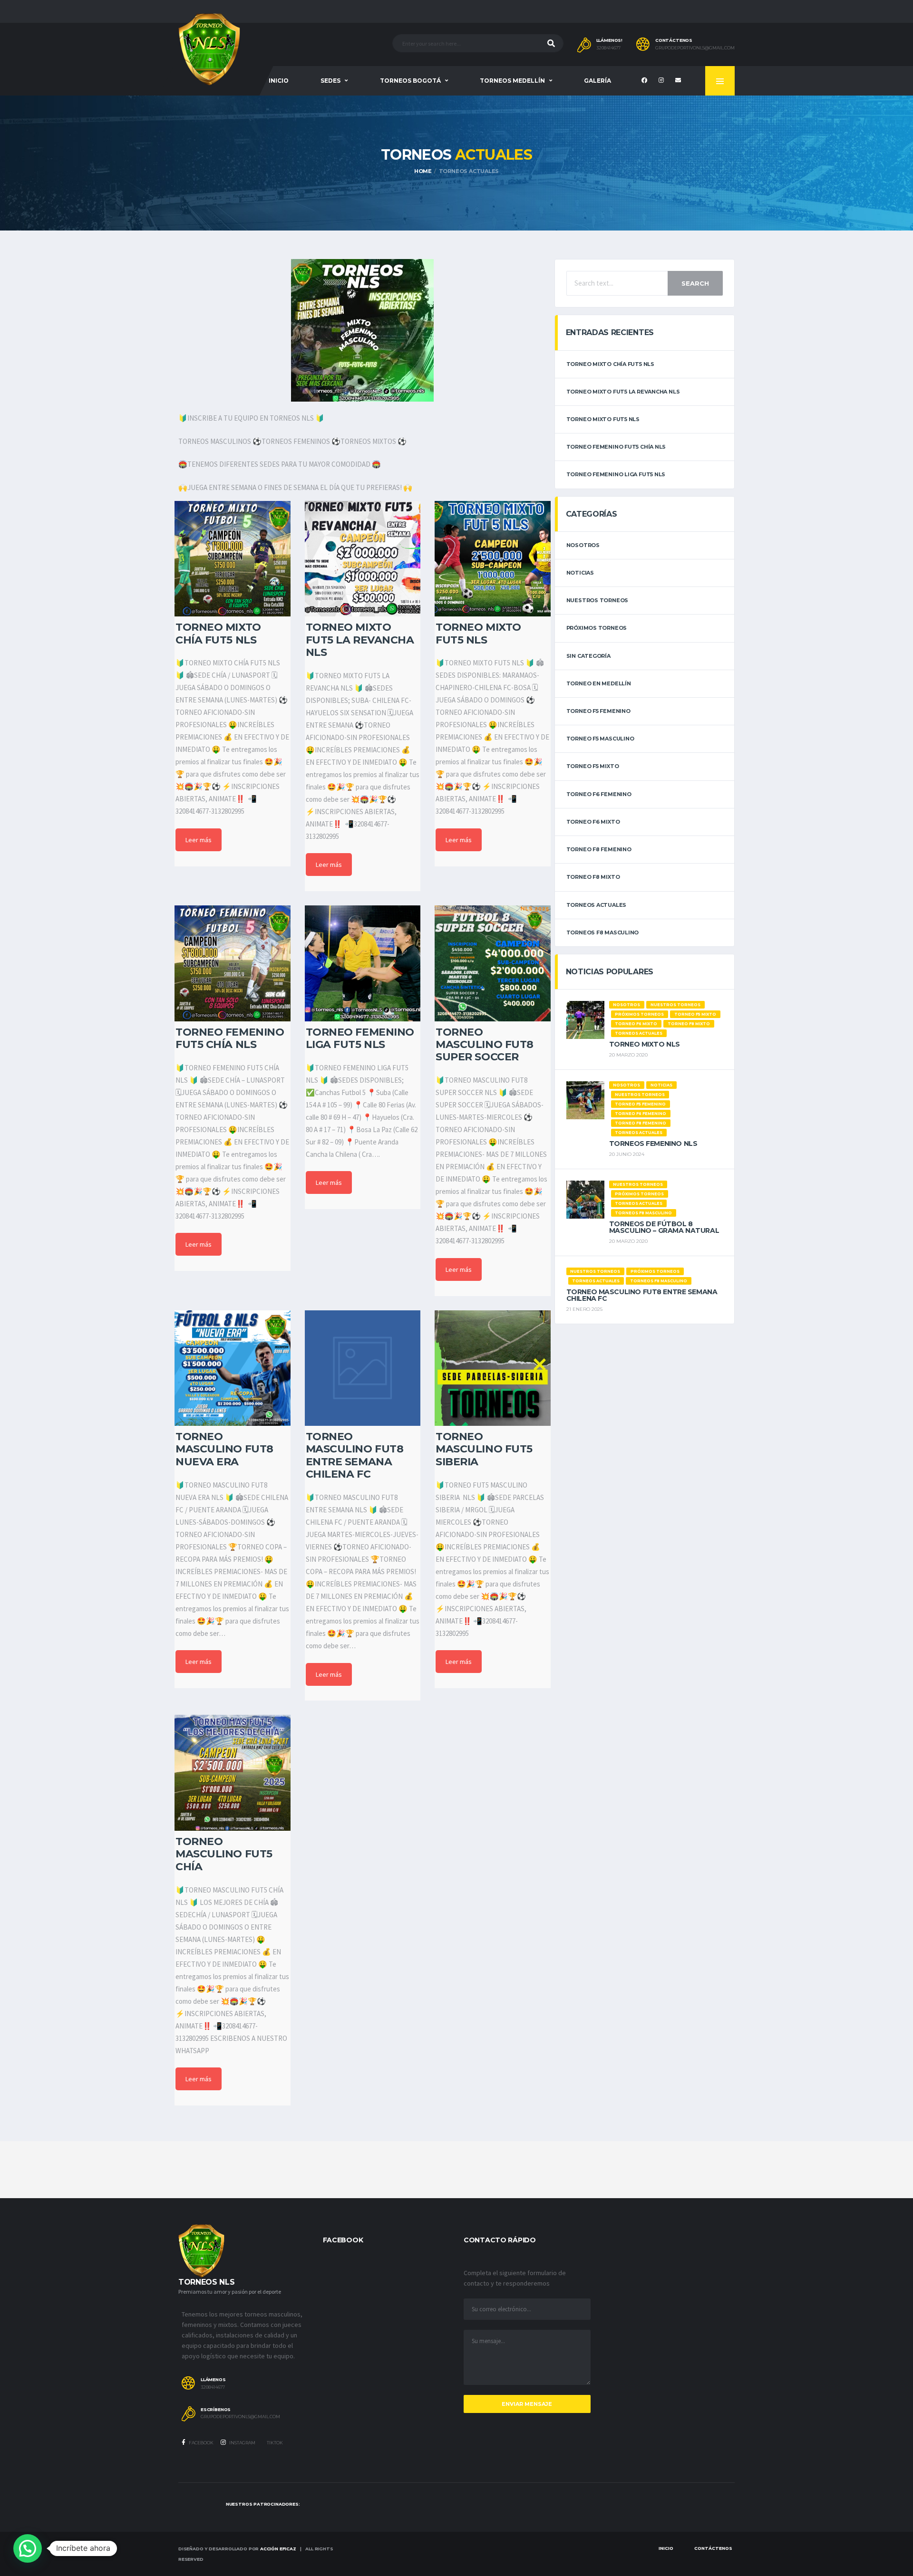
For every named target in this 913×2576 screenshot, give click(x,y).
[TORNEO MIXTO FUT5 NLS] (493, 559)
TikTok (274, 2443)
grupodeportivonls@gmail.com (695, 48)
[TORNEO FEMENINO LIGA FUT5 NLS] (363, 963)
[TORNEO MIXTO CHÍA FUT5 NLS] (233, 559)
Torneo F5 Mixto (593, 766)
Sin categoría (588, 656)
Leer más (199, 840)
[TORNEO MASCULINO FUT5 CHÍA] (233, 1773)
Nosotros (583, 545)
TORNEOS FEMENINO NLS (653, 1144)
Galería (597, 81)
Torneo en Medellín (599, 683)
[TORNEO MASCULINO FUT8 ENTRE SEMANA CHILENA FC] (363, 1368)
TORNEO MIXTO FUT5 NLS (603, 419)
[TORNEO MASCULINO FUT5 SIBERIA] (493, 1368)
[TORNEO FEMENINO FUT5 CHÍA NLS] (233, 963)
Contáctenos (713, 2548)
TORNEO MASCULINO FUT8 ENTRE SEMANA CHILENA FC (642, 1295)
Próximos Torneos (597, 628)
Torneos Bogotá (410, 81)
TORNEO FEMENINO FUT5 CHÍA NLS (616, 447)
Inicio (279, 81)
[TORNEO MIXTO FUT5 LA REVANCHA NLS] (363, 559)
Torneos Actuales (596, 905)
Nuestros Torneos (597, 600)
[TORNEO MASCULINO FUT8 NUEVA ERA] (233, 1368)
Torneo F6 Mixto (593, 822)
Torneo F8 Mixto (593, 877)
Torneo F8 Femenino (599, 849)
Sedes (330, 81)
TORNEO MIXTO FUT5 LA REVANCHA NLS (623, 392)
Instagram (242, 2443)
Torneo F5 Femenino (598, 711)
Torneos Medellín (512, 81)
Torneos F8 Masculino (603, 932)
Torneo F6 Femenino (599, 794)
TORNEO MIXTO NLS (645, 1044)
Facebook (201, 2443)
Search (695, 283)
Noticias (580, 573)
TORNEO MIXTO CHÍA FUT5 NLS (610, 364)
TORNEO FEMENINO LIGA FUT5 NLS (616, 474)
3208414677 (608, 48)
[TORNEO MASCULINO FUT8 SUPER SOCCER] (493, 963)
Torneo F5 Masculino (600, 739)
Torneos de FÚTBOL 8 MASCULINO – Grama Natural (664, 1227)
